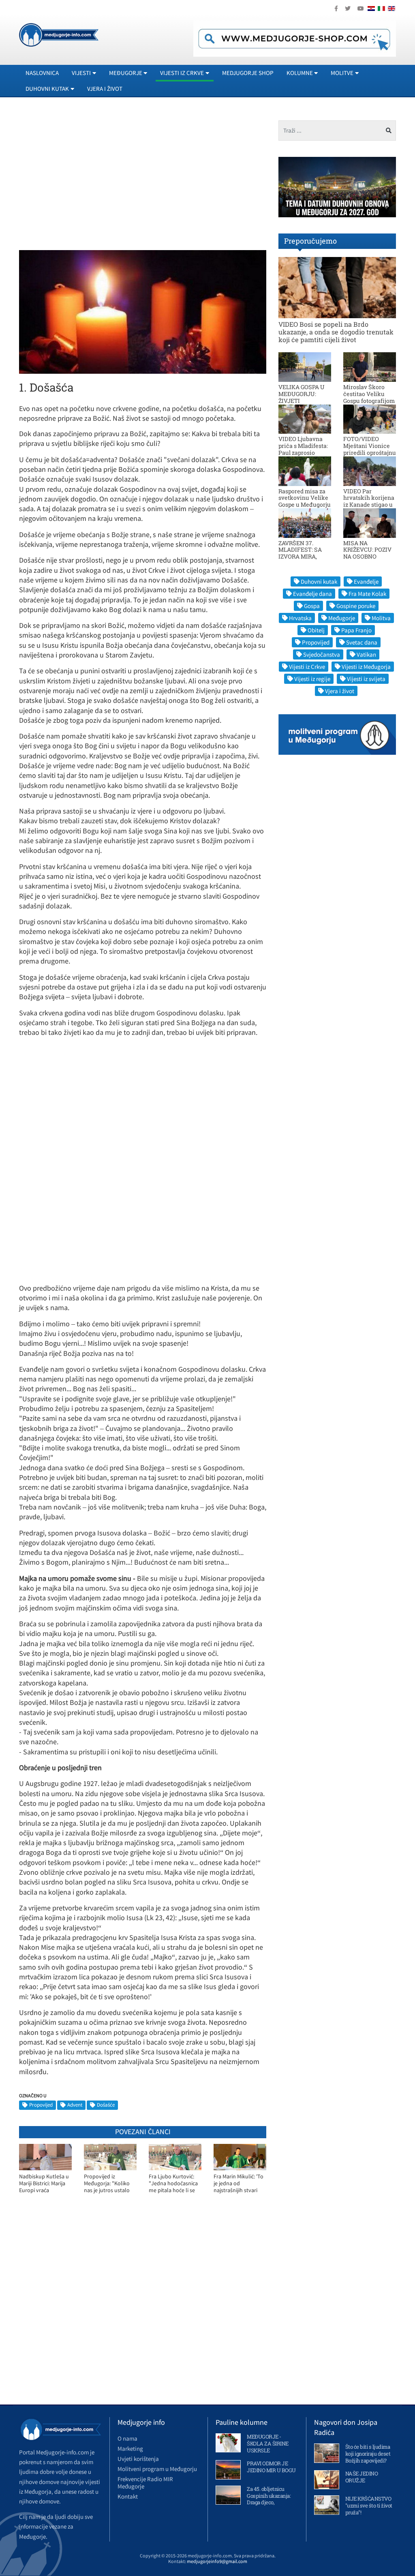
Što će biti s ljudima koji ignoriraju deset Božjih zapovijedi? (368, 2454)
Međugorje (342, 618)
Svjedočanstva (322, 654)
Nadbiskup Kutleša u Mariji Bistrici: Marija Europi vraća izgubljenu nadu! (44, 2183)
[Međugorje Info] (59, 34)
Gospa (312, 606)
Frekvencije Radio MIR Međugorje (145, 2483)
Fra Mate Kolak (367, 594)
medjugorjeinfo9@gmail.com (217, 2561)
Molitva (381, 618)
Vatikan (366, 654)
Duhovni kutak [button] (47, 89)
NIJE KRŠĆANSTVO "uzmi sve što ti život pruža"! (369, 2505)
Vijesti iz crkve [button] (182, 73)
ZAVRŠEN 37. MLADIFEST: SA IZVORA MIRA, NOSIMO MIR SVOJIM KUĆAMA (303, 557)
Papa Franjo (356, 630)
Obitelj (316, 630)
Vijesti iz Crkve (307, 667)
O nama (127, 2438)
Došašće (106, 2105)
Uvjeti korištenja (138, 2459)
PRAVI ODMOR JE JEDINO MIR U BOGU (271, 2467)
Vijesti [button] (81, 73)
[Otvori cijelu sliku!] (143, 311)
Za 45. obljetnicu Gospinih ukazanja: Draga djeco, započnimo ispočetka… (269, 2503)
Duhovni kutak (319, 581)
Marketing (130, 2449)
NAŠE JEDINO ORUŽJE (362, 2477)
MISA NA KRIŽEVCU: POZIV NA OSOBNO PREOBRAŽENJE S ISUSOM (368, 557)
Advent (75, 2105)
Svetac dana (362, 642)
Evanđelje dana (312, 594)
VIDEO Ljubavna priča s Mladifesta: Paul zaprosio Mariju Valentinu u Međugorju (304, 452)
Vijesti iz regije (312, 679)
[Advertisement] (87, 177)
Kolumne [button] (300, 73)
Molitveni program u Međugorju (157, 2469)
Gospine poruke (356, 606)
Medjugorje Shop (248, 73)
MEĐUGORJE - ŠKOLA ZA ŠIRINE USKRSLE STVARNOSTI (268, 2447)
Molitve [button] (342, 73)
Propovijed (41, 2105)
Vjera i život (105, 89)
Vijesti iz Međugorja (366, 667)
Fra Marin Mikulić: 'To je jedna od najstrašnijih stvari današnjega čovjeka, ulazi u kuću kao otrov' (239, 2183)
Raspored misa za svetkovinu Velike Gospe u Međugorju (305, 498)
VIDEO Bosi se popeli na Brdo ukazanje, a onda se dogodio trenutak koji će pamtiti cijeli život (336, 332)
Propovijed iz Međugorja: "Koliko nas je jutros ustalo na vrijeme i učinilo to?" (107, 2183)
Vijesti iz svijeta (366, 679)
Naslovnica (42, 73)
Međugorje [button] (126, 73)
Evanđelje (366, 581)
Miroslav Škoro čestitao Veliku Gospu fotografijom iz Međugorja (369, 397)
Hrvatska (300, 618)
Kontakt (128, 2496)
